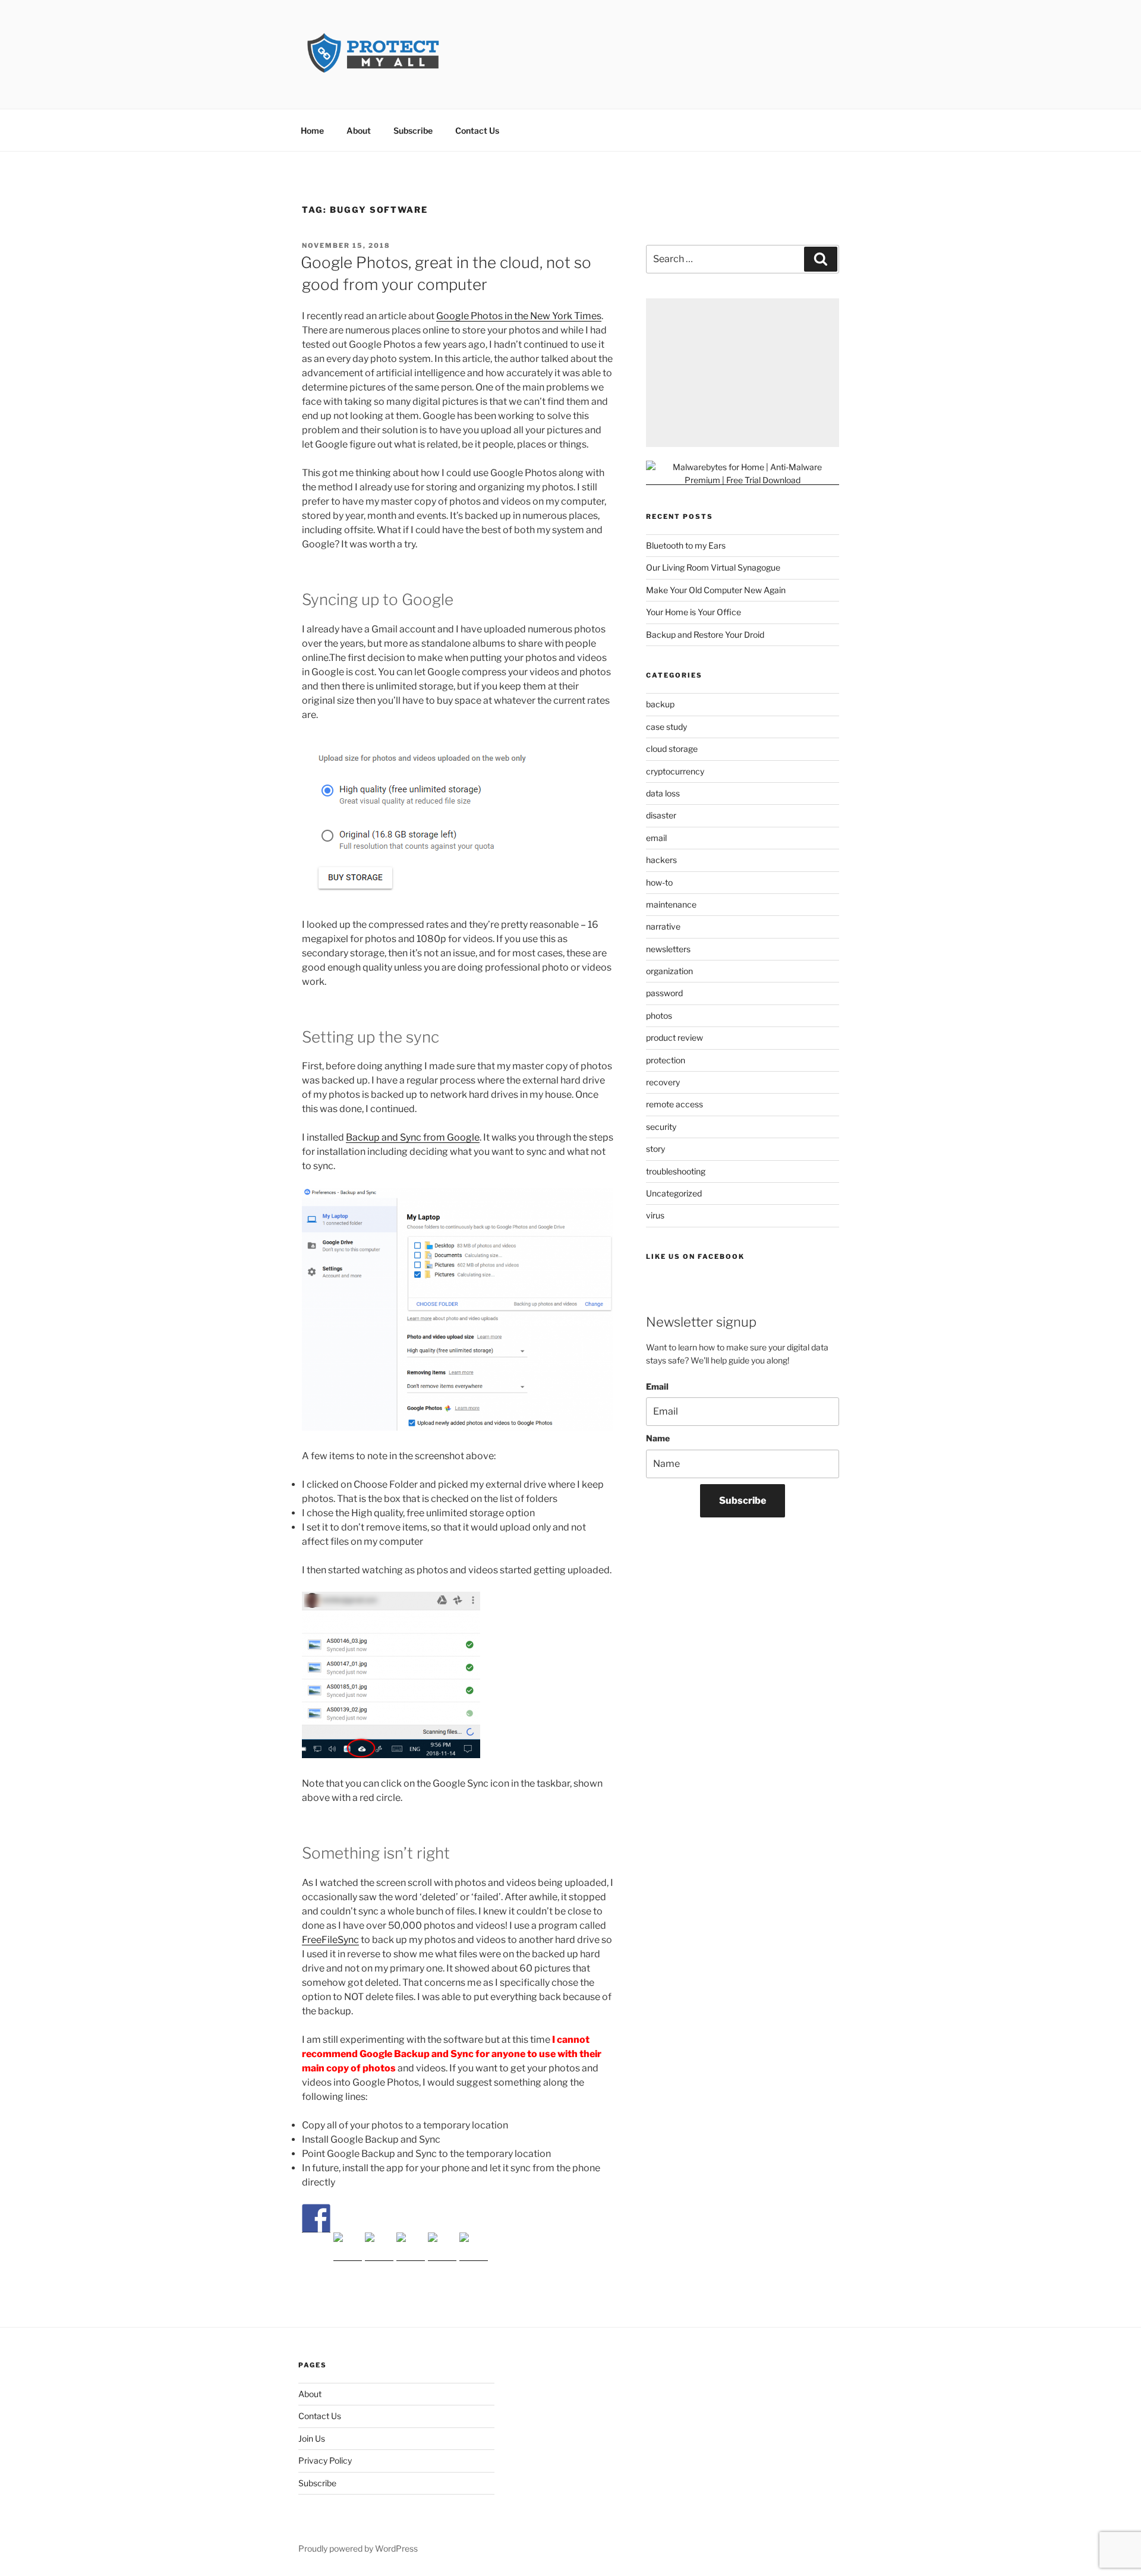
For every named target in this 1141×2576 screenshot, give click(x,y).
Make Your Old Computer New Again (716, 590)
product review (674, 1037)
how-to (659, 882)
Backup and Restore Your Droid (705, 634)
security (661, 1127)
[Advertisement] (743, 373)
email (656, 838)
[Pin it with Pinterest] (411, 2247)
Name (658, 1438)
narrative (663, 926)
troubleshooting (676, 1171)
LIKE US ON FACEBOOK (695, 1256)
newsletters (668, 949)
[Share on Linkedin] (442, 2247)
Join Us (312, 2438)
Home (312, 130)
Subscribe (413, 130)
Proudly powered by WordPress (358, 2548)
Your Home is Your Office (694, 612)
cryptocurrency (675, 771)
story (655, 1149)
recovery (663, 1082)
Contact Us (477, 130)
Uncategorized (674, 1193)
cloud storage (672, 749)
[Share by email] (474, 2247)
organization (669, 971)
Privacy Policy (325, 2460)
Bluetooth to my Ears (686, 545)
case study (666, 727)
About (359, 130)
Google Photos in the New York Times (519, 316)
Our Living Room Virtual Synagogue (713, 567)
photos (659, 1015)
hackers (661, 860)
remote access (674, 1104)
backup (660, 704)
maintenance (671, 904)
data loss (663, 793)
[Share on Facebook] (316, 2218)
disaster (661, 815)
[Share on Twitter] (348, 2247)
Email (657, 1386)
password (664, 993)
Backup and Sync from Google (413, 1137)
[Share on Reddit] (379, 2247)
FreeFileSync (330, 1940)
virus (655, 1215)
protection (666, 1060)
